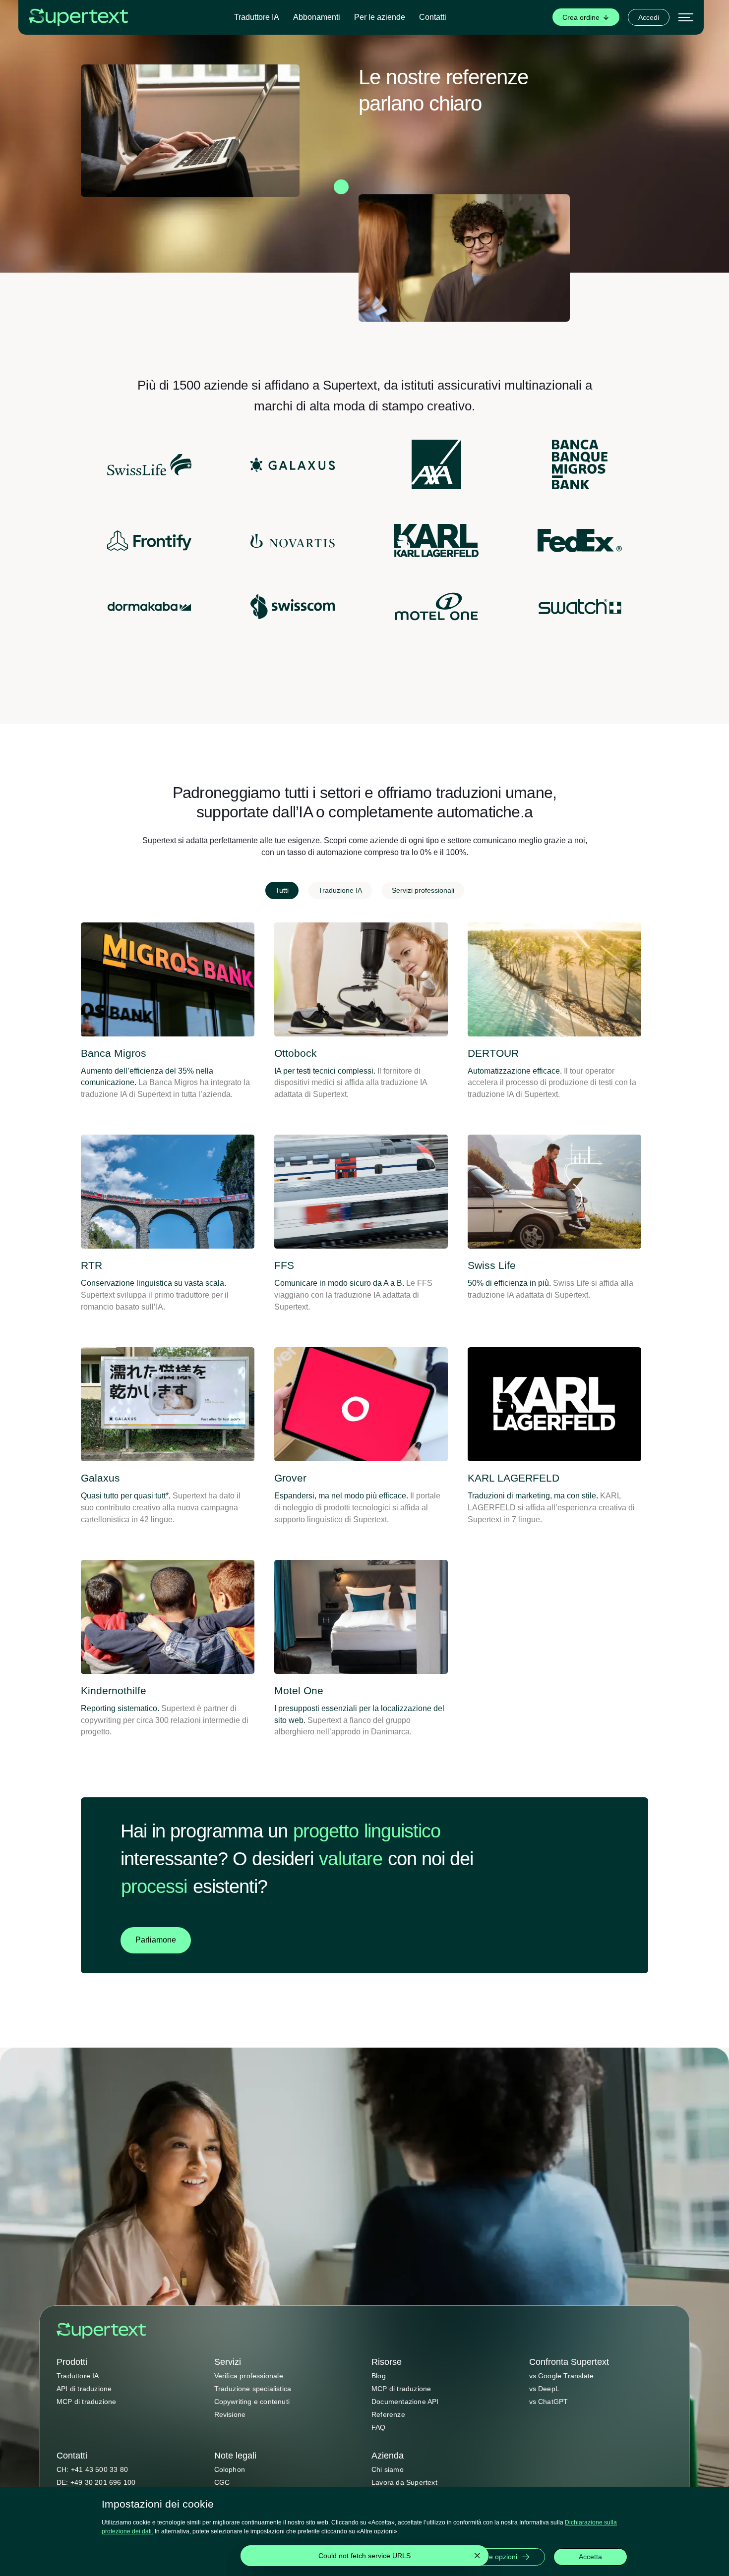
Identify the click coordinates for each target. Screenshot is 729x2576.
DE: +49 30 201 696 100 (96, 2482)
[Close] (477, 2556)
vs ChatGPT (549, 2402)
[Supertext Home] (101, 2331)
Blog (379, 2376)
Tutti (282, 890)
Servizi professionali (423, 890)
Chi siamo (388, 2469)
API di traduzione (84, 2389)
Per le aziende (380, 17)
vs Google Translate (562, 2376)
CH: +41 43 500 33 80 (92, 2469)
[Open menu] (686, 17)
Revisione (230, 2414)
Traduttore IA (257, 17)
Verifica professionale (249, 2376)
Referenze (388, 2414)
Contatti (433, 17)
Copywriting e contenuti (252, 2402)
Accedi (649, 17)
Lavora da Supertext (404, 2482)
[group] (586, 17)
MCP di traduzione (86, 2402)
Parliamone (156, 1940)
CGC (222, 2482)
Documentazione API (405, 2402)
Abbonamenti (317, 17)
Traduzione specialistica (253, 2389)
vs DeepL (545, 2389)
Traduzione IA (340, 890)
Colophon (230, 2469)
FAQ (379, 2427)
